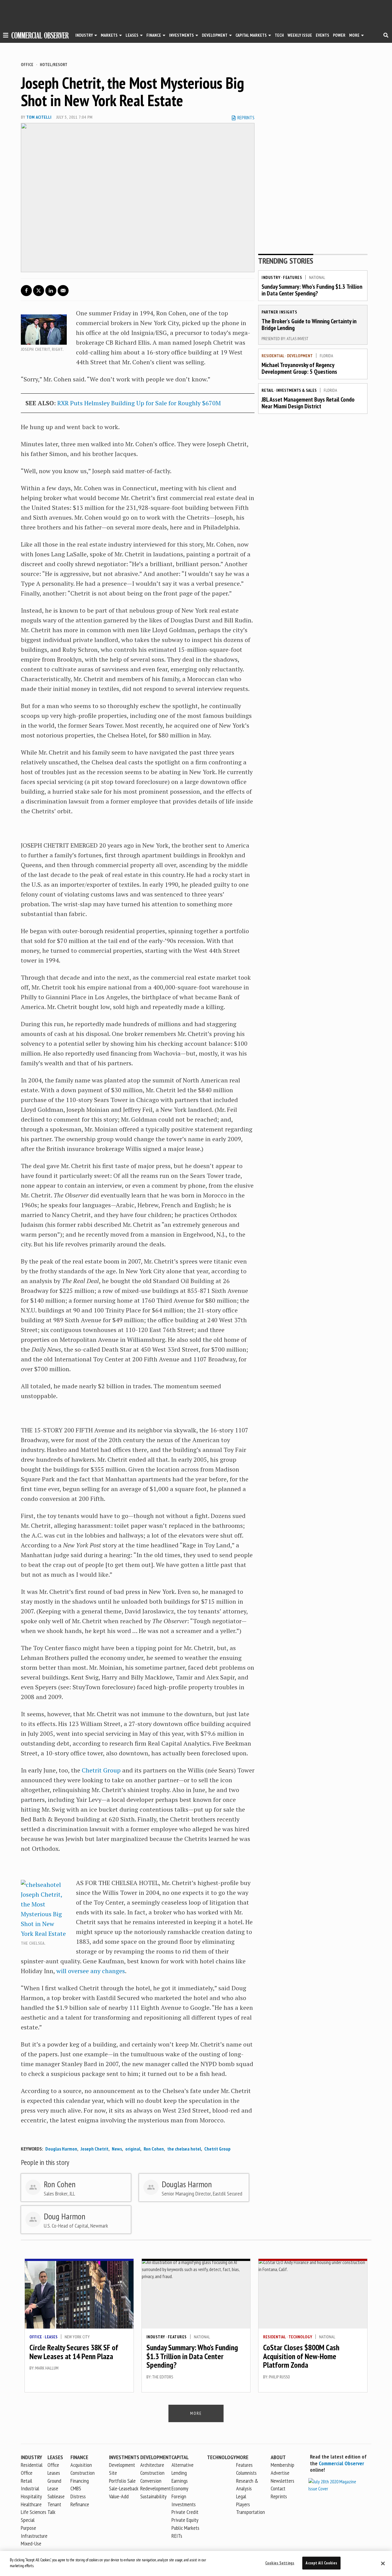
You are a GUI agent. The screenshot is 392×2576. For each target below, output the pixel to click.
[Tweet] (39, 291)
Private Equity (185, 2520)
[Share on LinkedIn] (51, 291)
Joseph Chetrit (94, 2149)
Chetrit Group (101, 1770)
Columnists (246, 2473)
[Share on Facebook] (26, 291)
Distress (78, 2496)
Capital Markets (251, 35)
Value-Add (119, 2496)
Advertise (280, 2473)
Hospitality (31, 2496)
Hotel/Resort (54, 65)
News (117, 2149)
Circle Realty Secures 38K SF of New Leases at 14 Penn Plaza (74, 2352)
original (133, 2149)
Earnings (180, 2481)
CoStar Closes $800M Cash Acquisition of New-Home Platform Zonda (301, 2356)
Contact (278, 2488)
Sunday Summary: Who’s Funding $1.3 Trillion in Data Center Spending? (312, 290)
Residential (273, 356)
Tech (279, 35)
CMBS (76, 2488)
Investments (181, 35)
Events (322, 35)
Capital (180, 2457)
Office (27, 65)
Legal (241, 2496)
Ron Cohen (154, 2149)
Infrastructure (34, 2536)
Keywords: (32, 2149)
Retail (268, 390)
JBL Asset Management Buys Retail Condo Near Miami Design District (308, 403)
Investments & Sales (296, 390)
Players (243, 2504)
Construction (152, 2473)
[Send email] (63, 291)
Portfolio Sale (122, 2481)
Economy (180, 2488)
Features (292, 277)
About (278, 2457)
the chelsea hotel (184, 2149)
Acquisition (81, 2465)
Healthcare (31, 2504)
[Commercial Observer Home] (40, 35)
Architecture (152, 2465)
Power (339, 35)
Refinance (80, 2504)
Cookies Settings (280, 2563)
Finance (154, 35)
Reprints (279, 2496)
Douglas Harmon (61, 2149)
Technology (300, 2337)
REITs (177, 2536)
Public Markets (185, 2528)
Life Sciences (34, 2512)
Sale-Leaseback (124, 2488)
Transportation (251, 2512)
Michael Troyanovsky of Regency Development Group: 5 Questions (299, 368)
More (354, 35)
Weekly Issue (300, 35)
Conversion (151, 2481)
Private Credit (185, 2512)
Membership (283, 2465)
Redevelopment (156, 2488)
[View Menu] (6, 36)
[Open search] (386, 35)
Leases (132, 35)
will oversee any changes (91, 1971)
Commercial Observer (341, 2463)
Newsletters (283, 2481)
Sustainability (153, 2496)
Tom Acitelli (39, 117)
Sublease (56, 2496)
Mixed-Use (31, 2543)
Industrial (30, 2488)
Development (215, 35)
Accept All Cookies (321, 2563)
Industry (271, 277)
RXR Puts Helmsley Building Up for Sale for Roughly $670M (139, 403)
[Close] (383, 2563)
